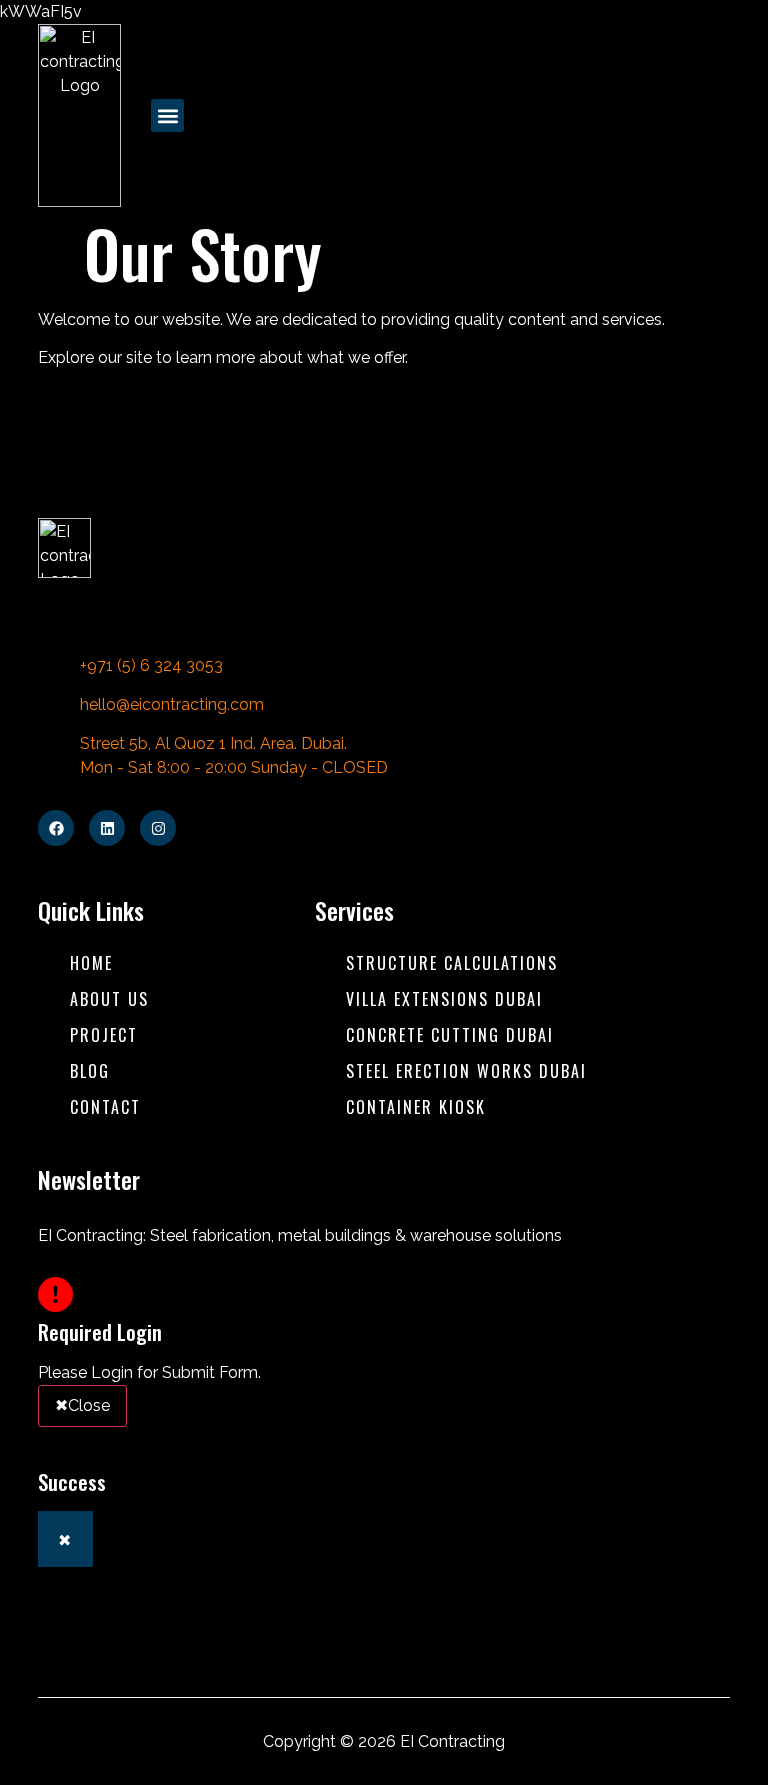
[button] (167, 115)
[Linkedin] (107, 828)
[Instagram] (158, 828)
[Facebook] (56, 828)
